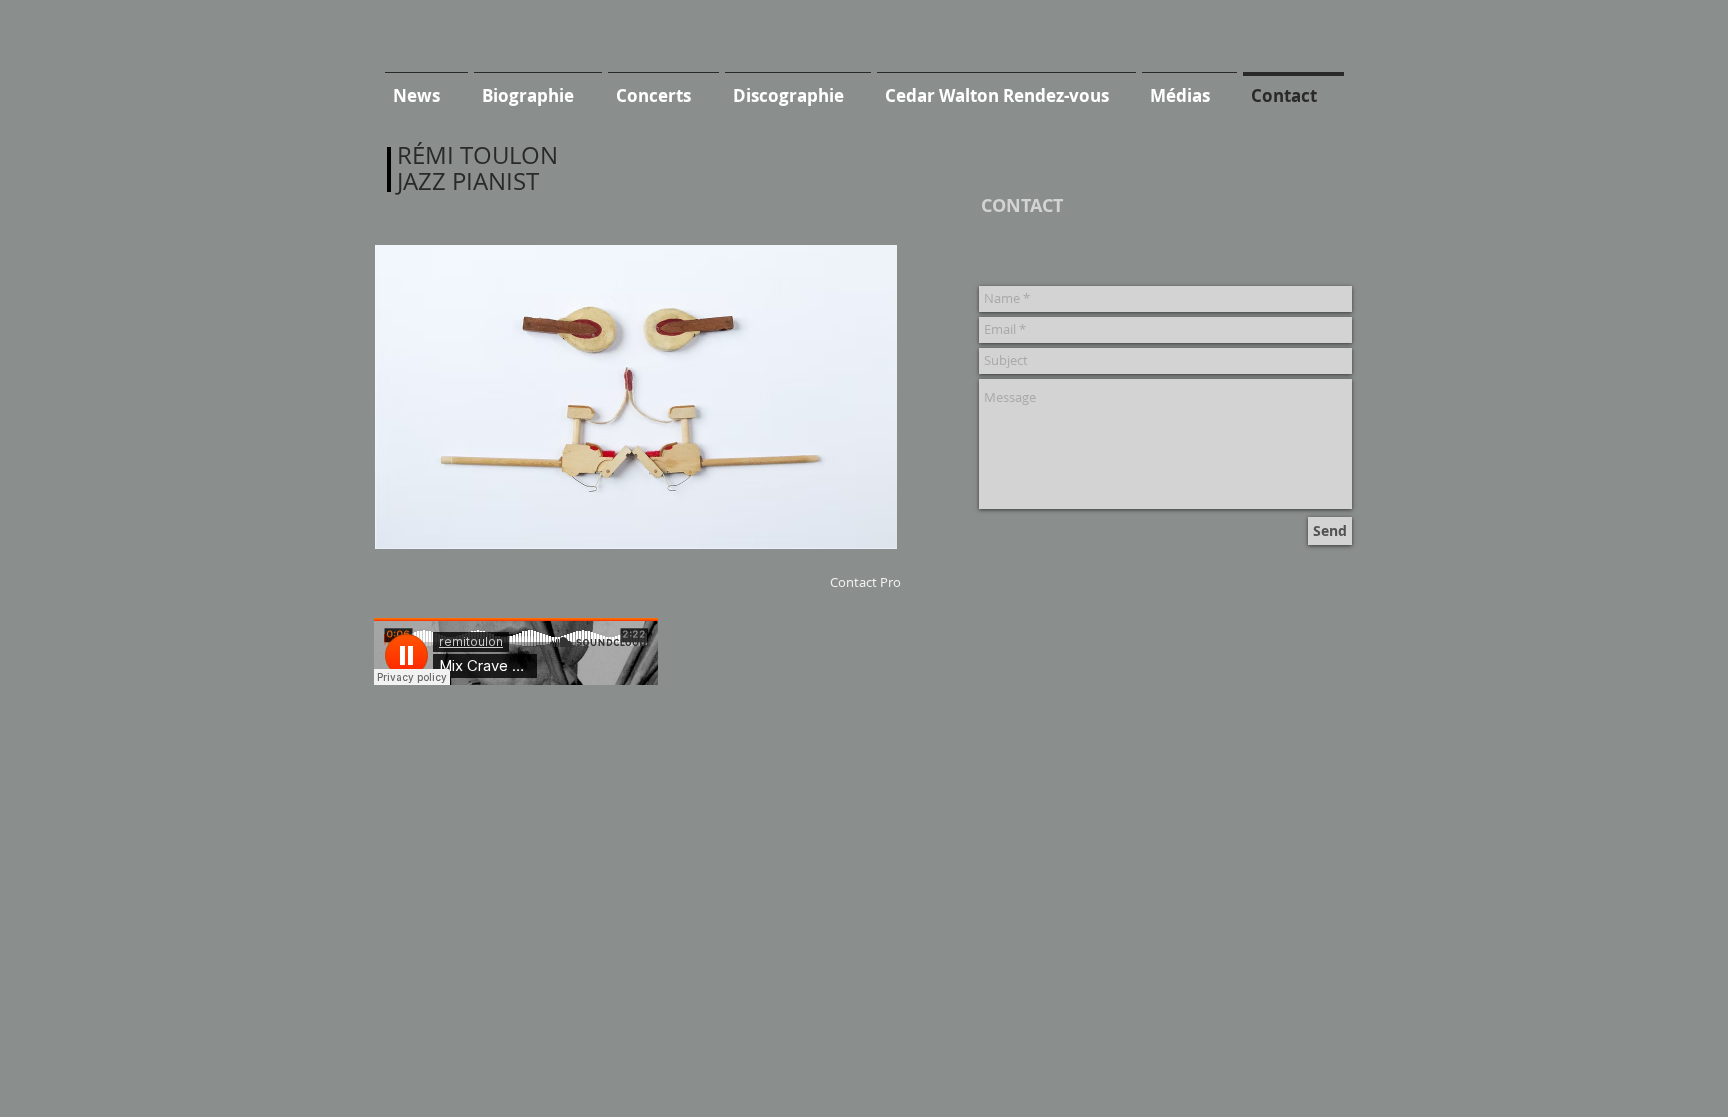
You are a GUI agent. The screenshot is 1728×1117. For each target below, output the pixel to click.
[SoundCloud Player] (516, 651)
